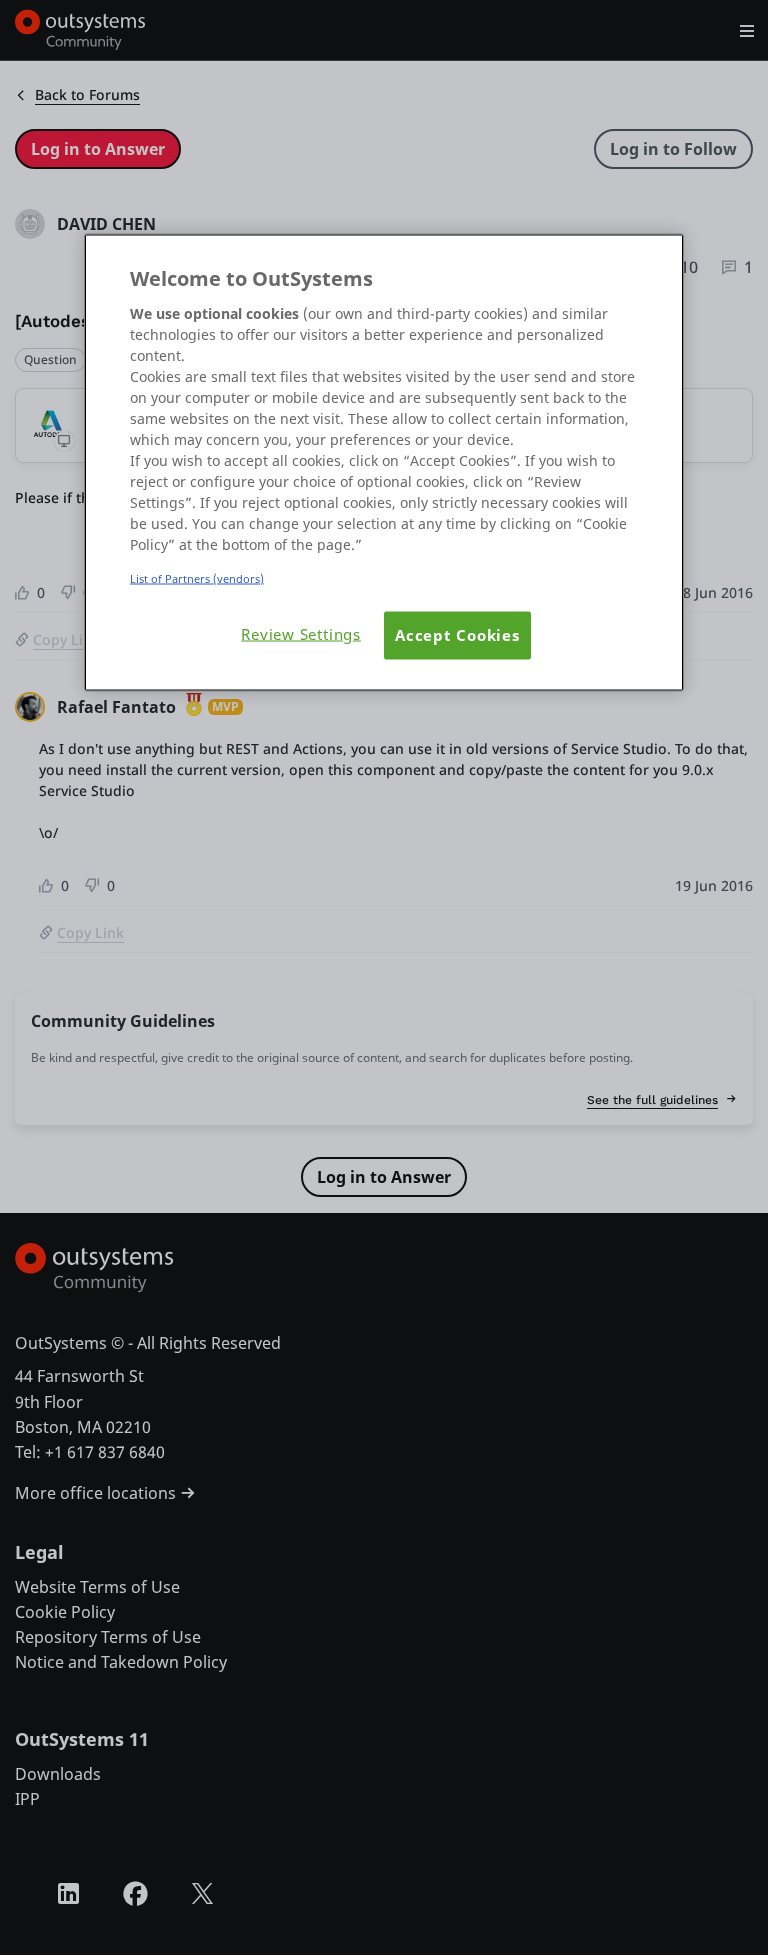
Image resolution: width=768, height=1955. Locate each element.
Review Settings (301, 634)
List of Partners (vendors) (197, 578)
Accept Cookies (457, 635)
